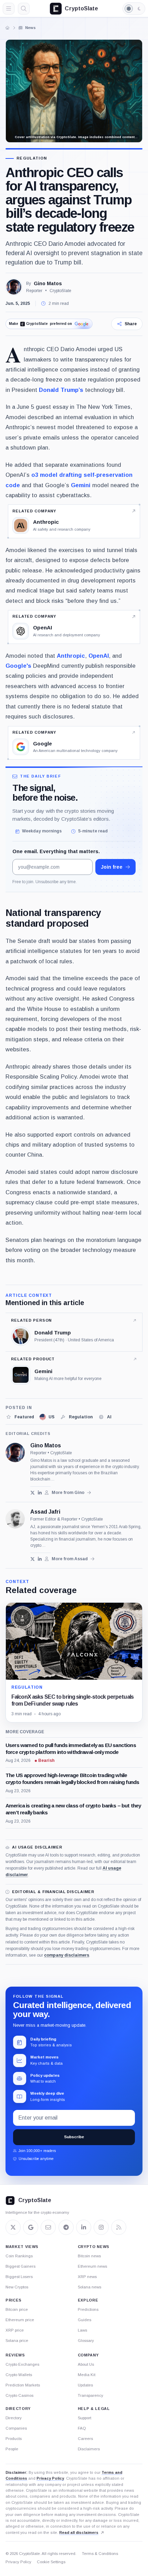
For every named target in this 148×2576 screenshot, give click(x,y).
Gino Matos (48, 283)
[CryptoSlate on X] (13, 2227)
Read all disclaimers (79, 2532)
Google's (18, 666)
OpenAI (99, 656)
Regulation (32, 158)
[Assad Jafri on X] (33, 1559)
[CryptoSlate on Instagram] (101, 2227)
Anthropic (71, 656)
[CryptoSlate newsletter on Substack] (48, 2227)
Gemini (81, 485)
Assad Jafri (45, 1512)
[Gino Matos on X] (33, 1493)
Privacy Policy (50, 2478)
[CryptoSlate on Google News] (31, 2227)
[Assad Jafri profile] (15, 1519)
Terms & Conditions (100, 2554)
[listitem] (20, 1417)
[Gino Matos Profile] (14, 287)
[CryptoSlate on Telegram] (66, 2227)
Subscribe (74, 2137)
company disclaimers (67, 1955)
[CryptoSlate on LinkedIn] (84, 2227)
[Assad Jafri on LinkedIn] (40, 1559)
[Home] (8, 28)
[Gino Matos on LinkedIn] (40, 1493)
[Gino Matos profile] (15, 1453)
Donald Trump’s (61, 390)
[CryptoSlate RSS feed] (119, 2227)
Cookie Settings (51, 2562)
